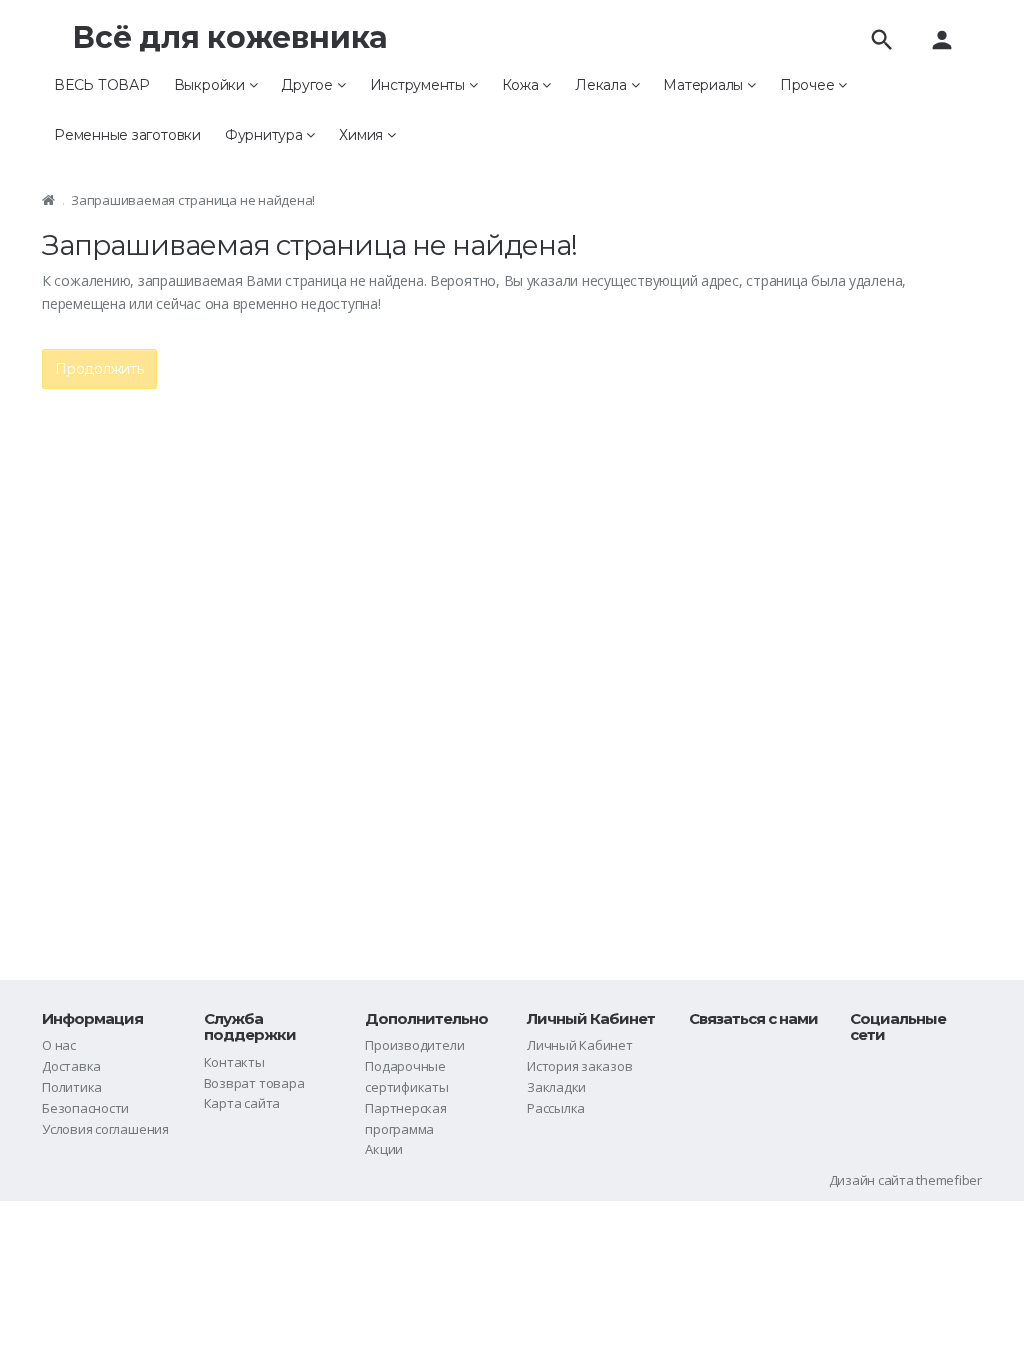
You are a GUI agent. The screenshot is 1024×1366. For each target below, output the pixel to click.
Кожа (522, 85)
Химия (363, 135)
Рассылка (556, 1108)
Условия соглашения (105, 1129)
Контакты (234, 1062)
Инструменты (419, 85)
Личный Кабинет (580, 1045)
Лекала (602, 85)
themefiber (949, 1180)
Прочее (809, 85)
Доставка (71, 1066)
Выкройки (211, 85)
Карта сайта (242, 1103)
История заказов (580, 1066)
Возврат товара (254, 1083)
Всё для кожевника (230, 37)
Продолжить (99, 369)
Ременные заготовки (127, 135)
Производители (414, 1045)
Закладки (556, 1087)
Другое (308, 85)
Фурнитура (266, 135)
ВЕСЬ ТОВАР (102, 85)
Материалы (705, 85)
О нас (59, 1045)
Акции (384, 1149)
